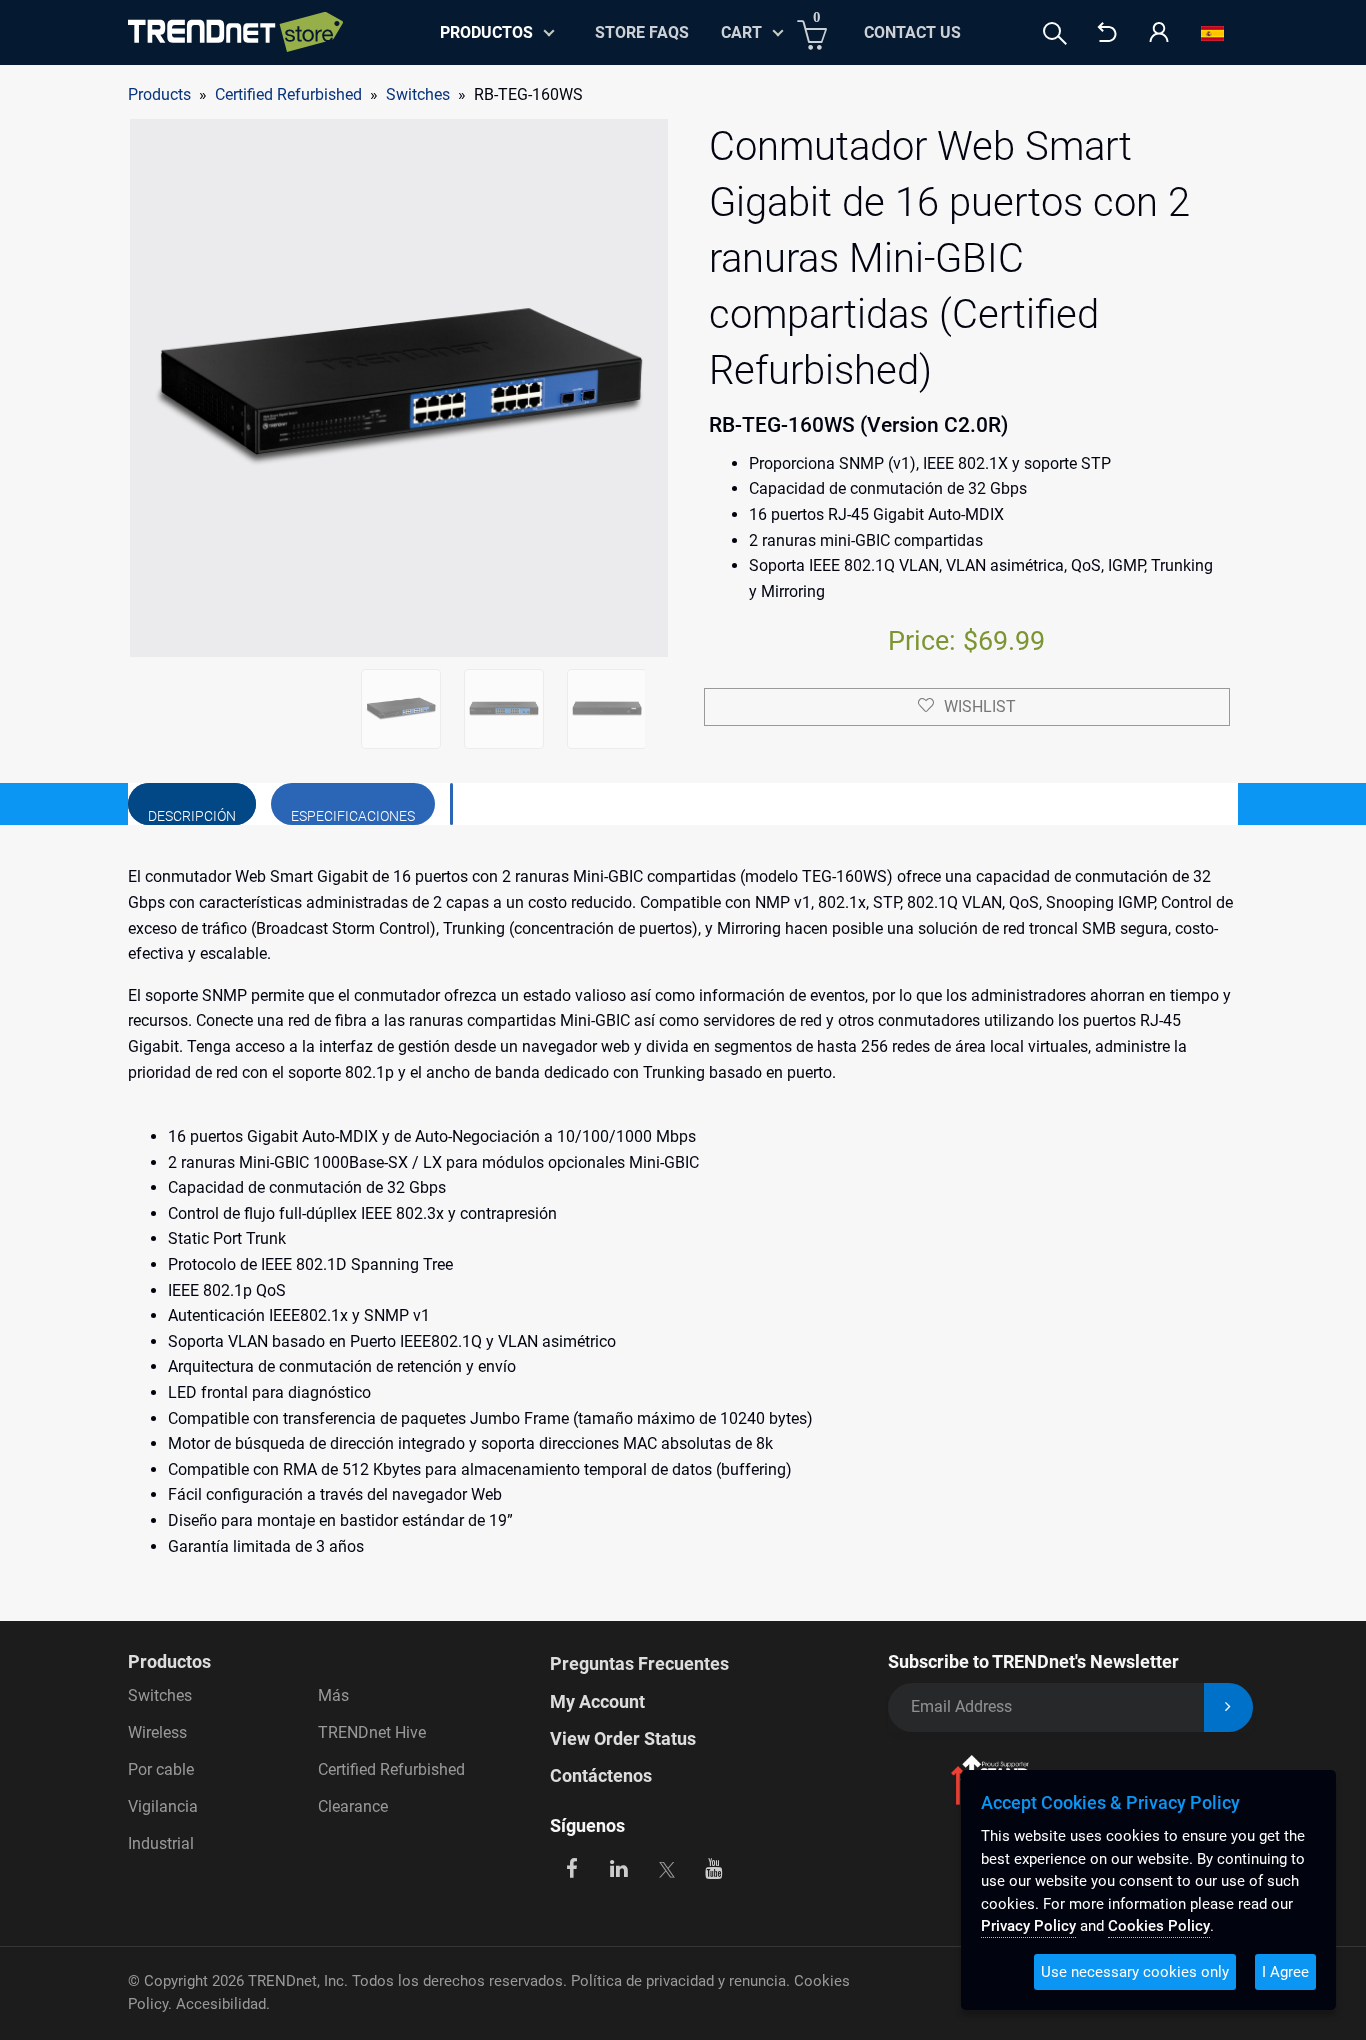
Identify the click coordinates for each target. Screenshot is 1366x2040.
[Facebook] (571, 1867)
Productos (169, 1661)
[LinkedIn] (619, 1867)
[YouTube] (714, 1867)
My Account (597, 1701)
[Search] (1055, 33)
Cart (741, 32)
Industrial (161, 1843)
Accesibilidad (221, 2004)
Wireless (157, 1732)
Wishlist (980, 706)
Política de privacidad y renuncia (678, 1981)
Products (159, 94)
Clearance (353, 1806)
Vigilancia (163, 1806)
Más (333, 1695)
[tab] (192, 804)
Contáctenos (601, 1775)
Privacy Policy (1028, 1926)
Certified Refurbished (391, 1769)
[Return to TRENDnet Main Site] (1107, 33)
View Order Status (623, 1738)
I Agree (1285, 1972)
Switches (418, 94)
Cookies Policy (1159, 1926)
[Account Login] (1159, 33)
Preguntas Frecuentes (639, 1663)
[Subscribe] (1228, 1707)
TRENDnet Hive (372, 1732)
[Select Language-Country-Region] (1212, 33)
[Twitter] (666, 1867)
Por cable (161, 1769)
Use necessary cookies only (1135, 1972)
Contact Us (912, 32)
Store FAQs (642, 32)
